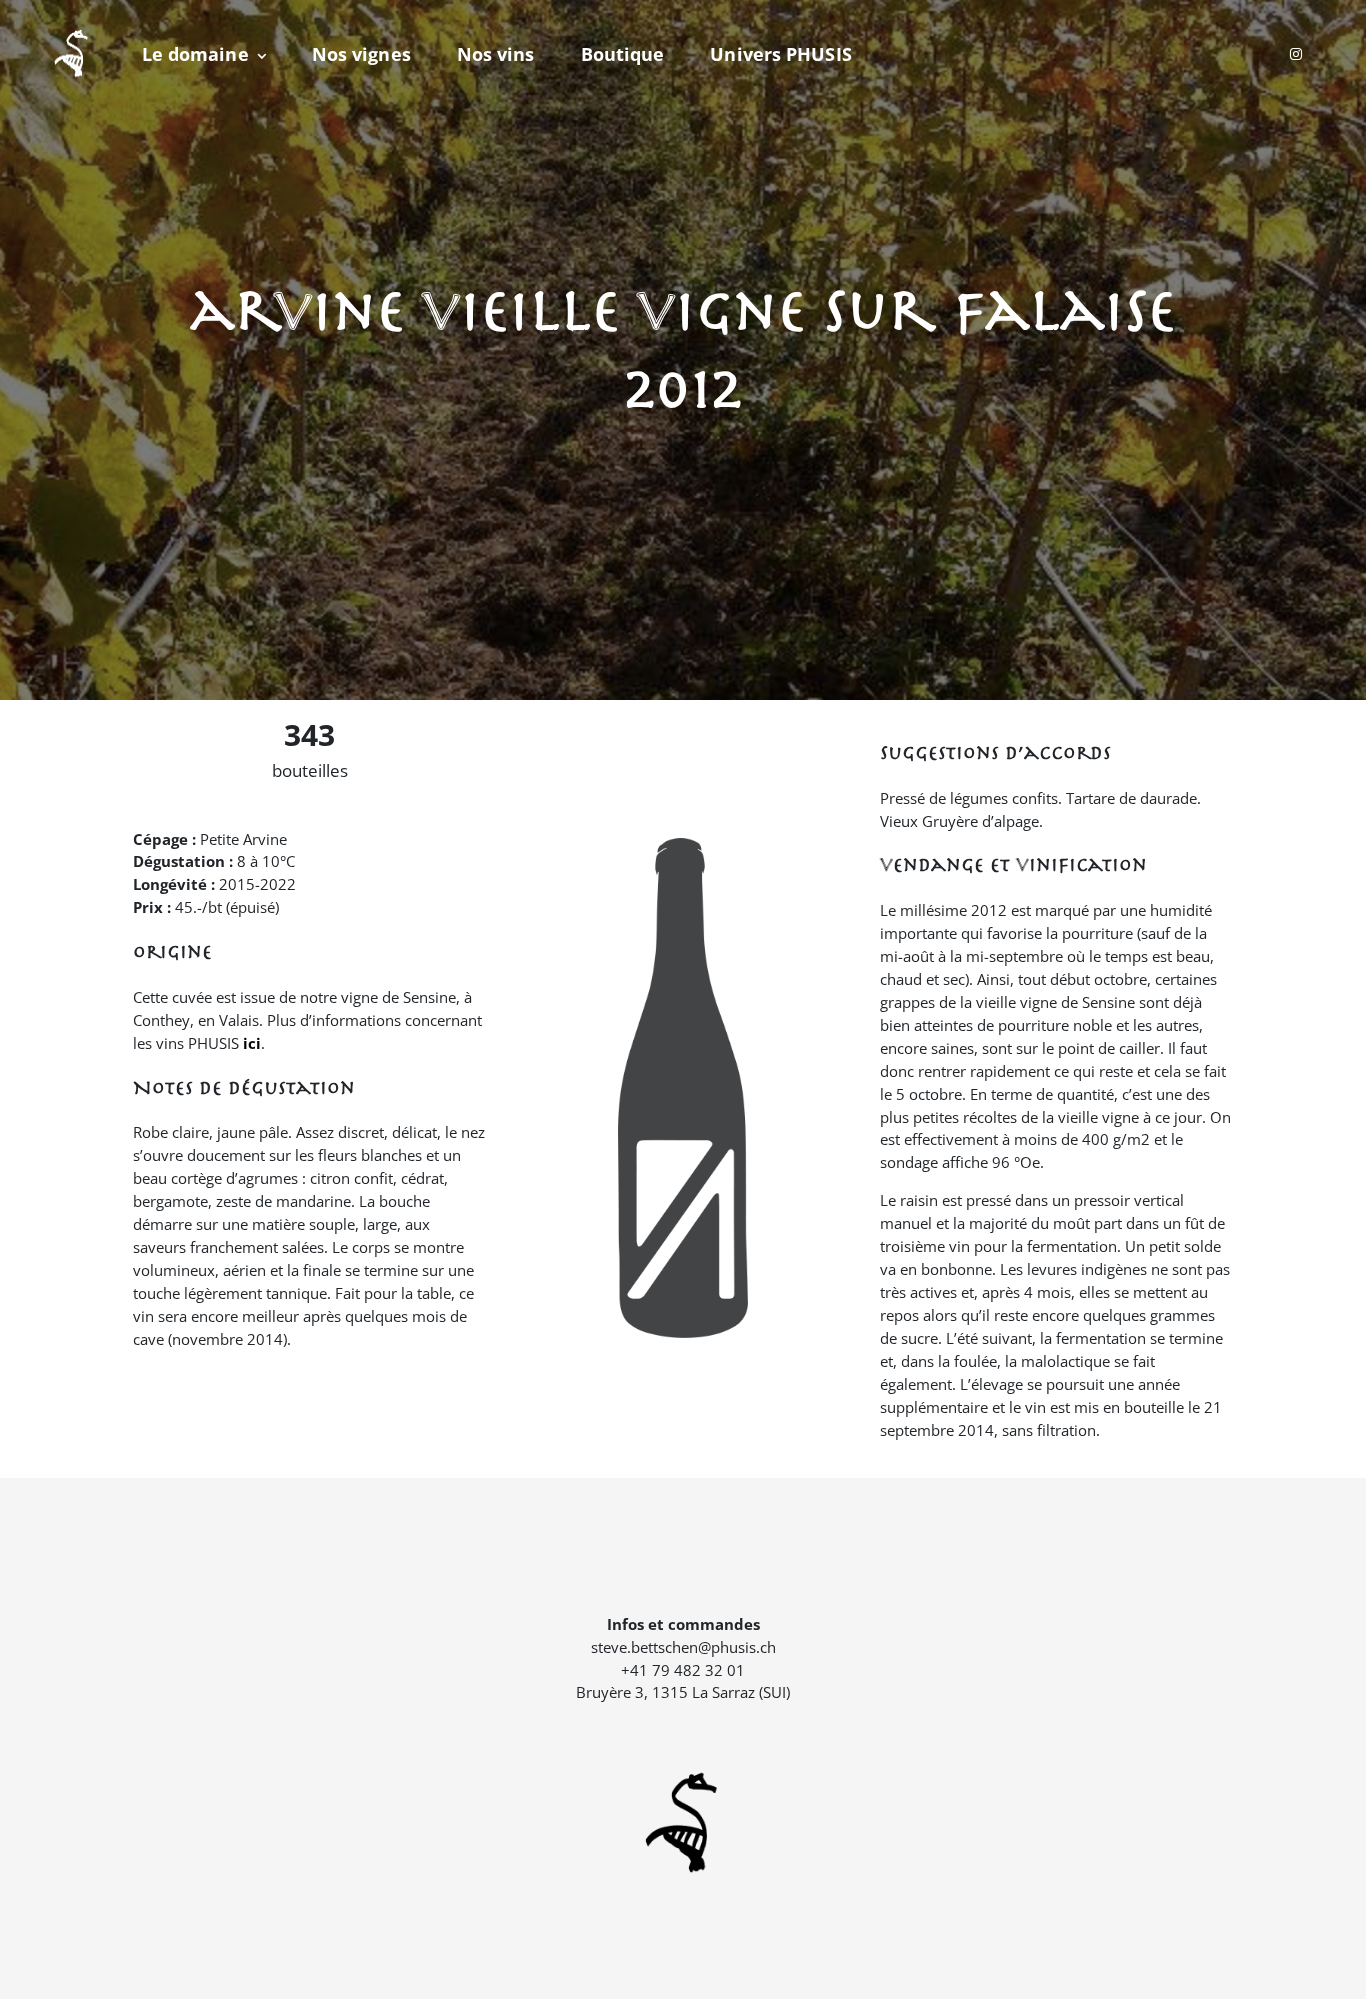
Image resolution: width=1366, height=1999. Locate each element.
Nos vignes (361, 54)
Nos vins (496, 54)
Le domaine (195, 54)
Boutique (623, 54)
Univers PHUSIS (780, 54)
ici (252, 1043)
